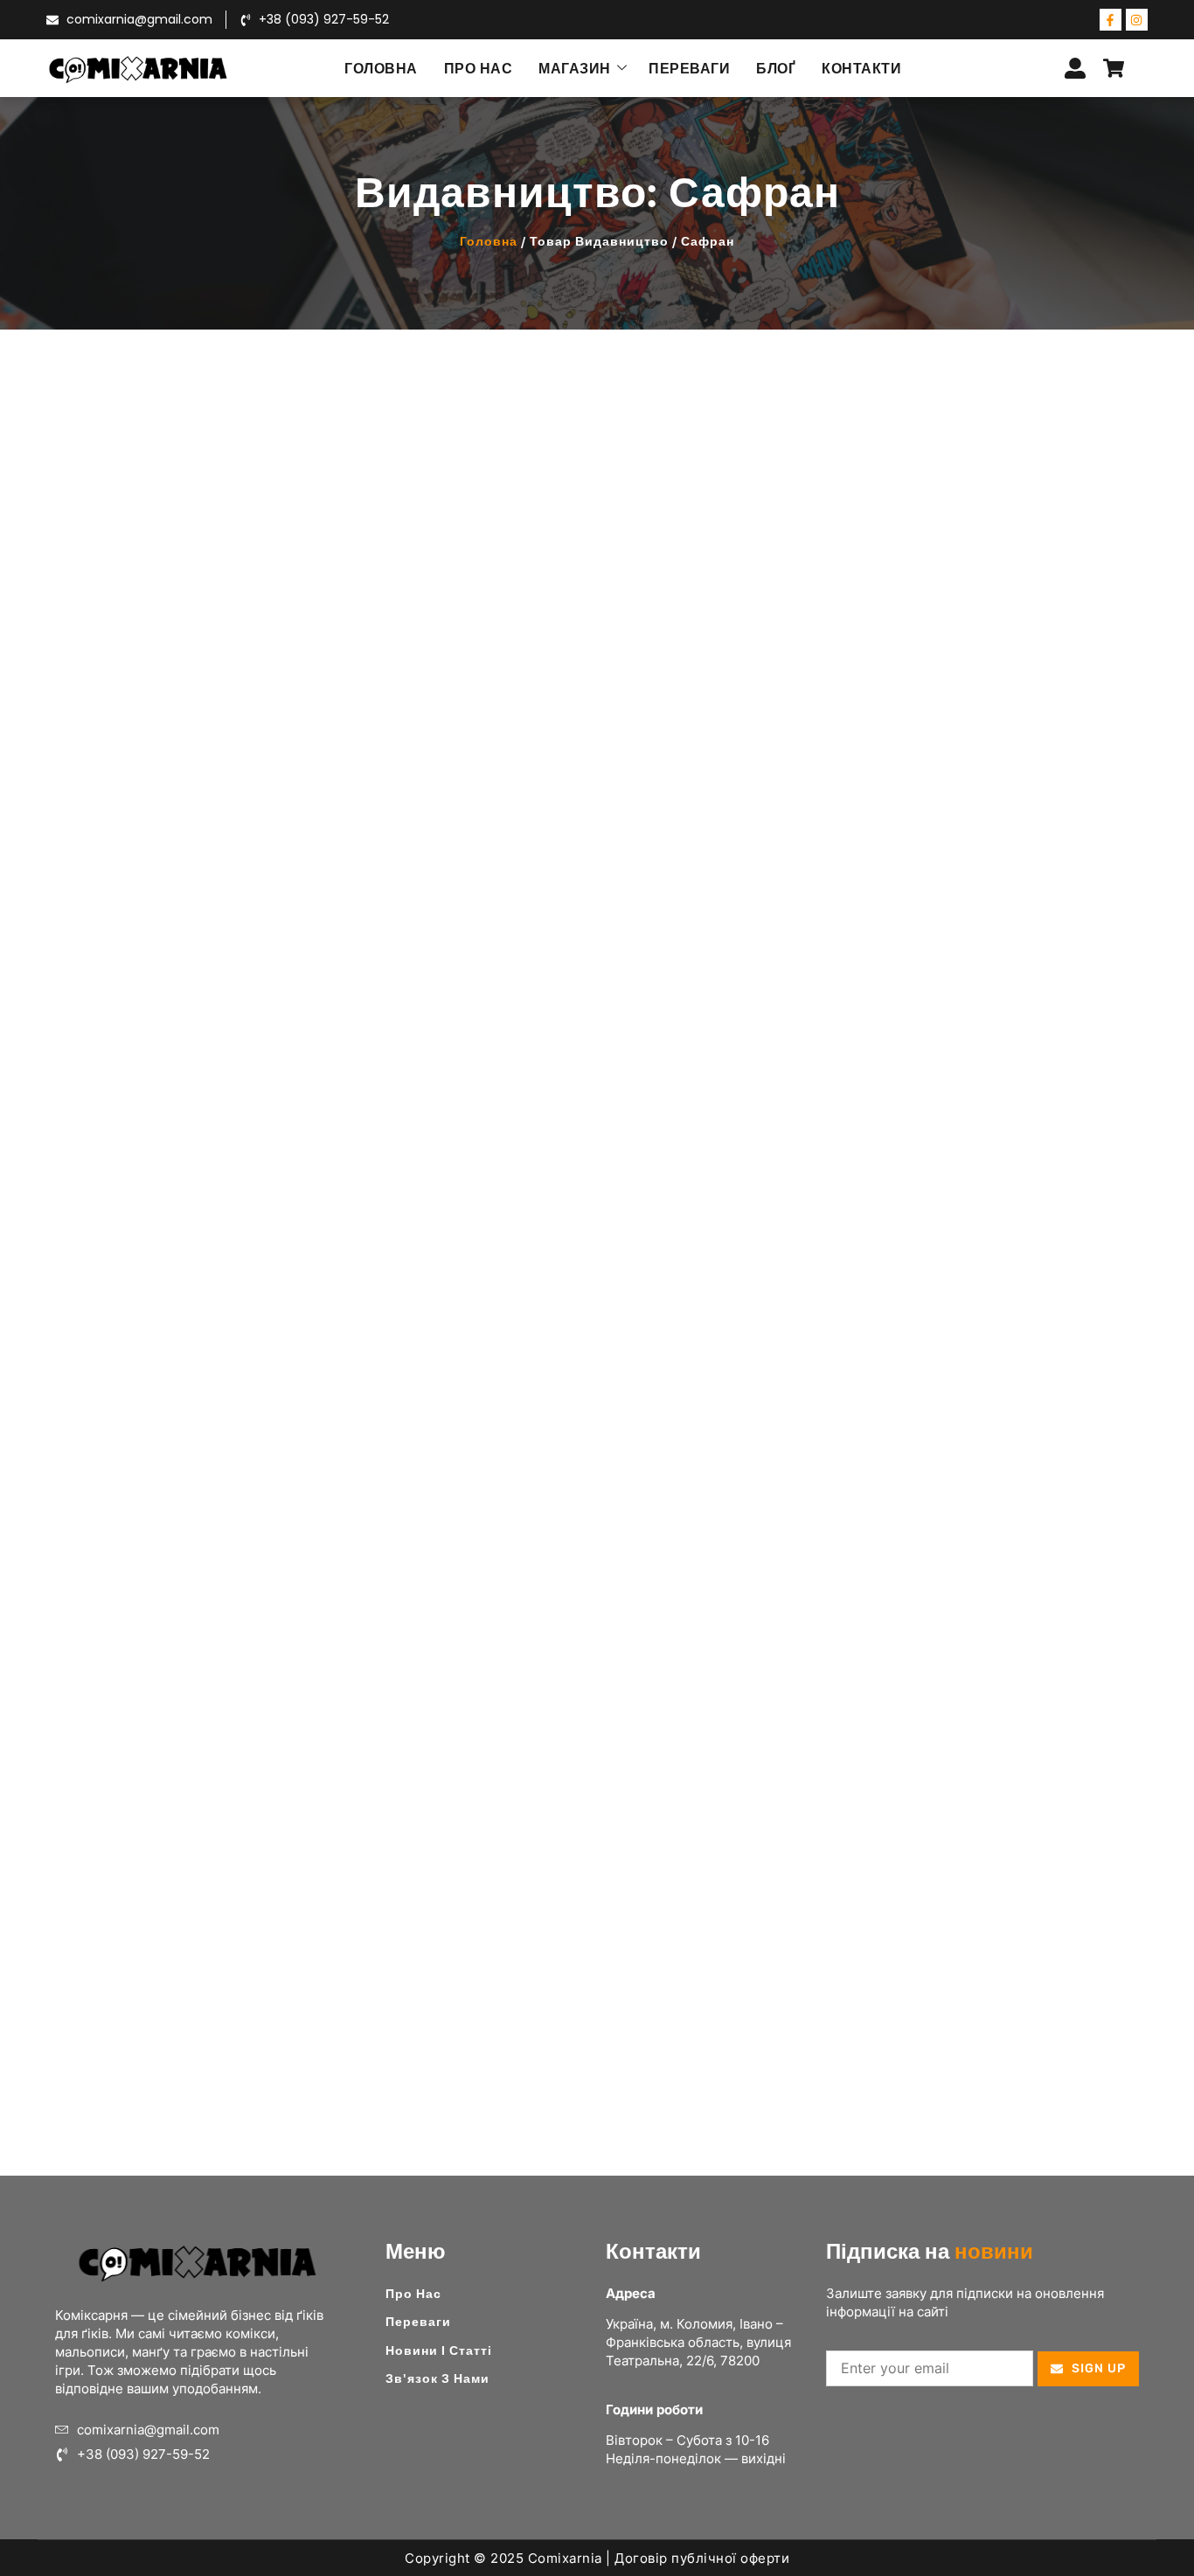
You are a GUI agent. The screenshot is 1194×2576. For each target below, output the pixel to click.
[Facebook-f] (1111, 20)
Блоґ (776, 68)
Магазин (575, 68)
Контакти (861, 68)
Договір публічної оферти (702, 2558)
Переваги (689, 68)
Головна (381, 68)
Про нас (479, 68)
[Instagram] (1137, 20)
